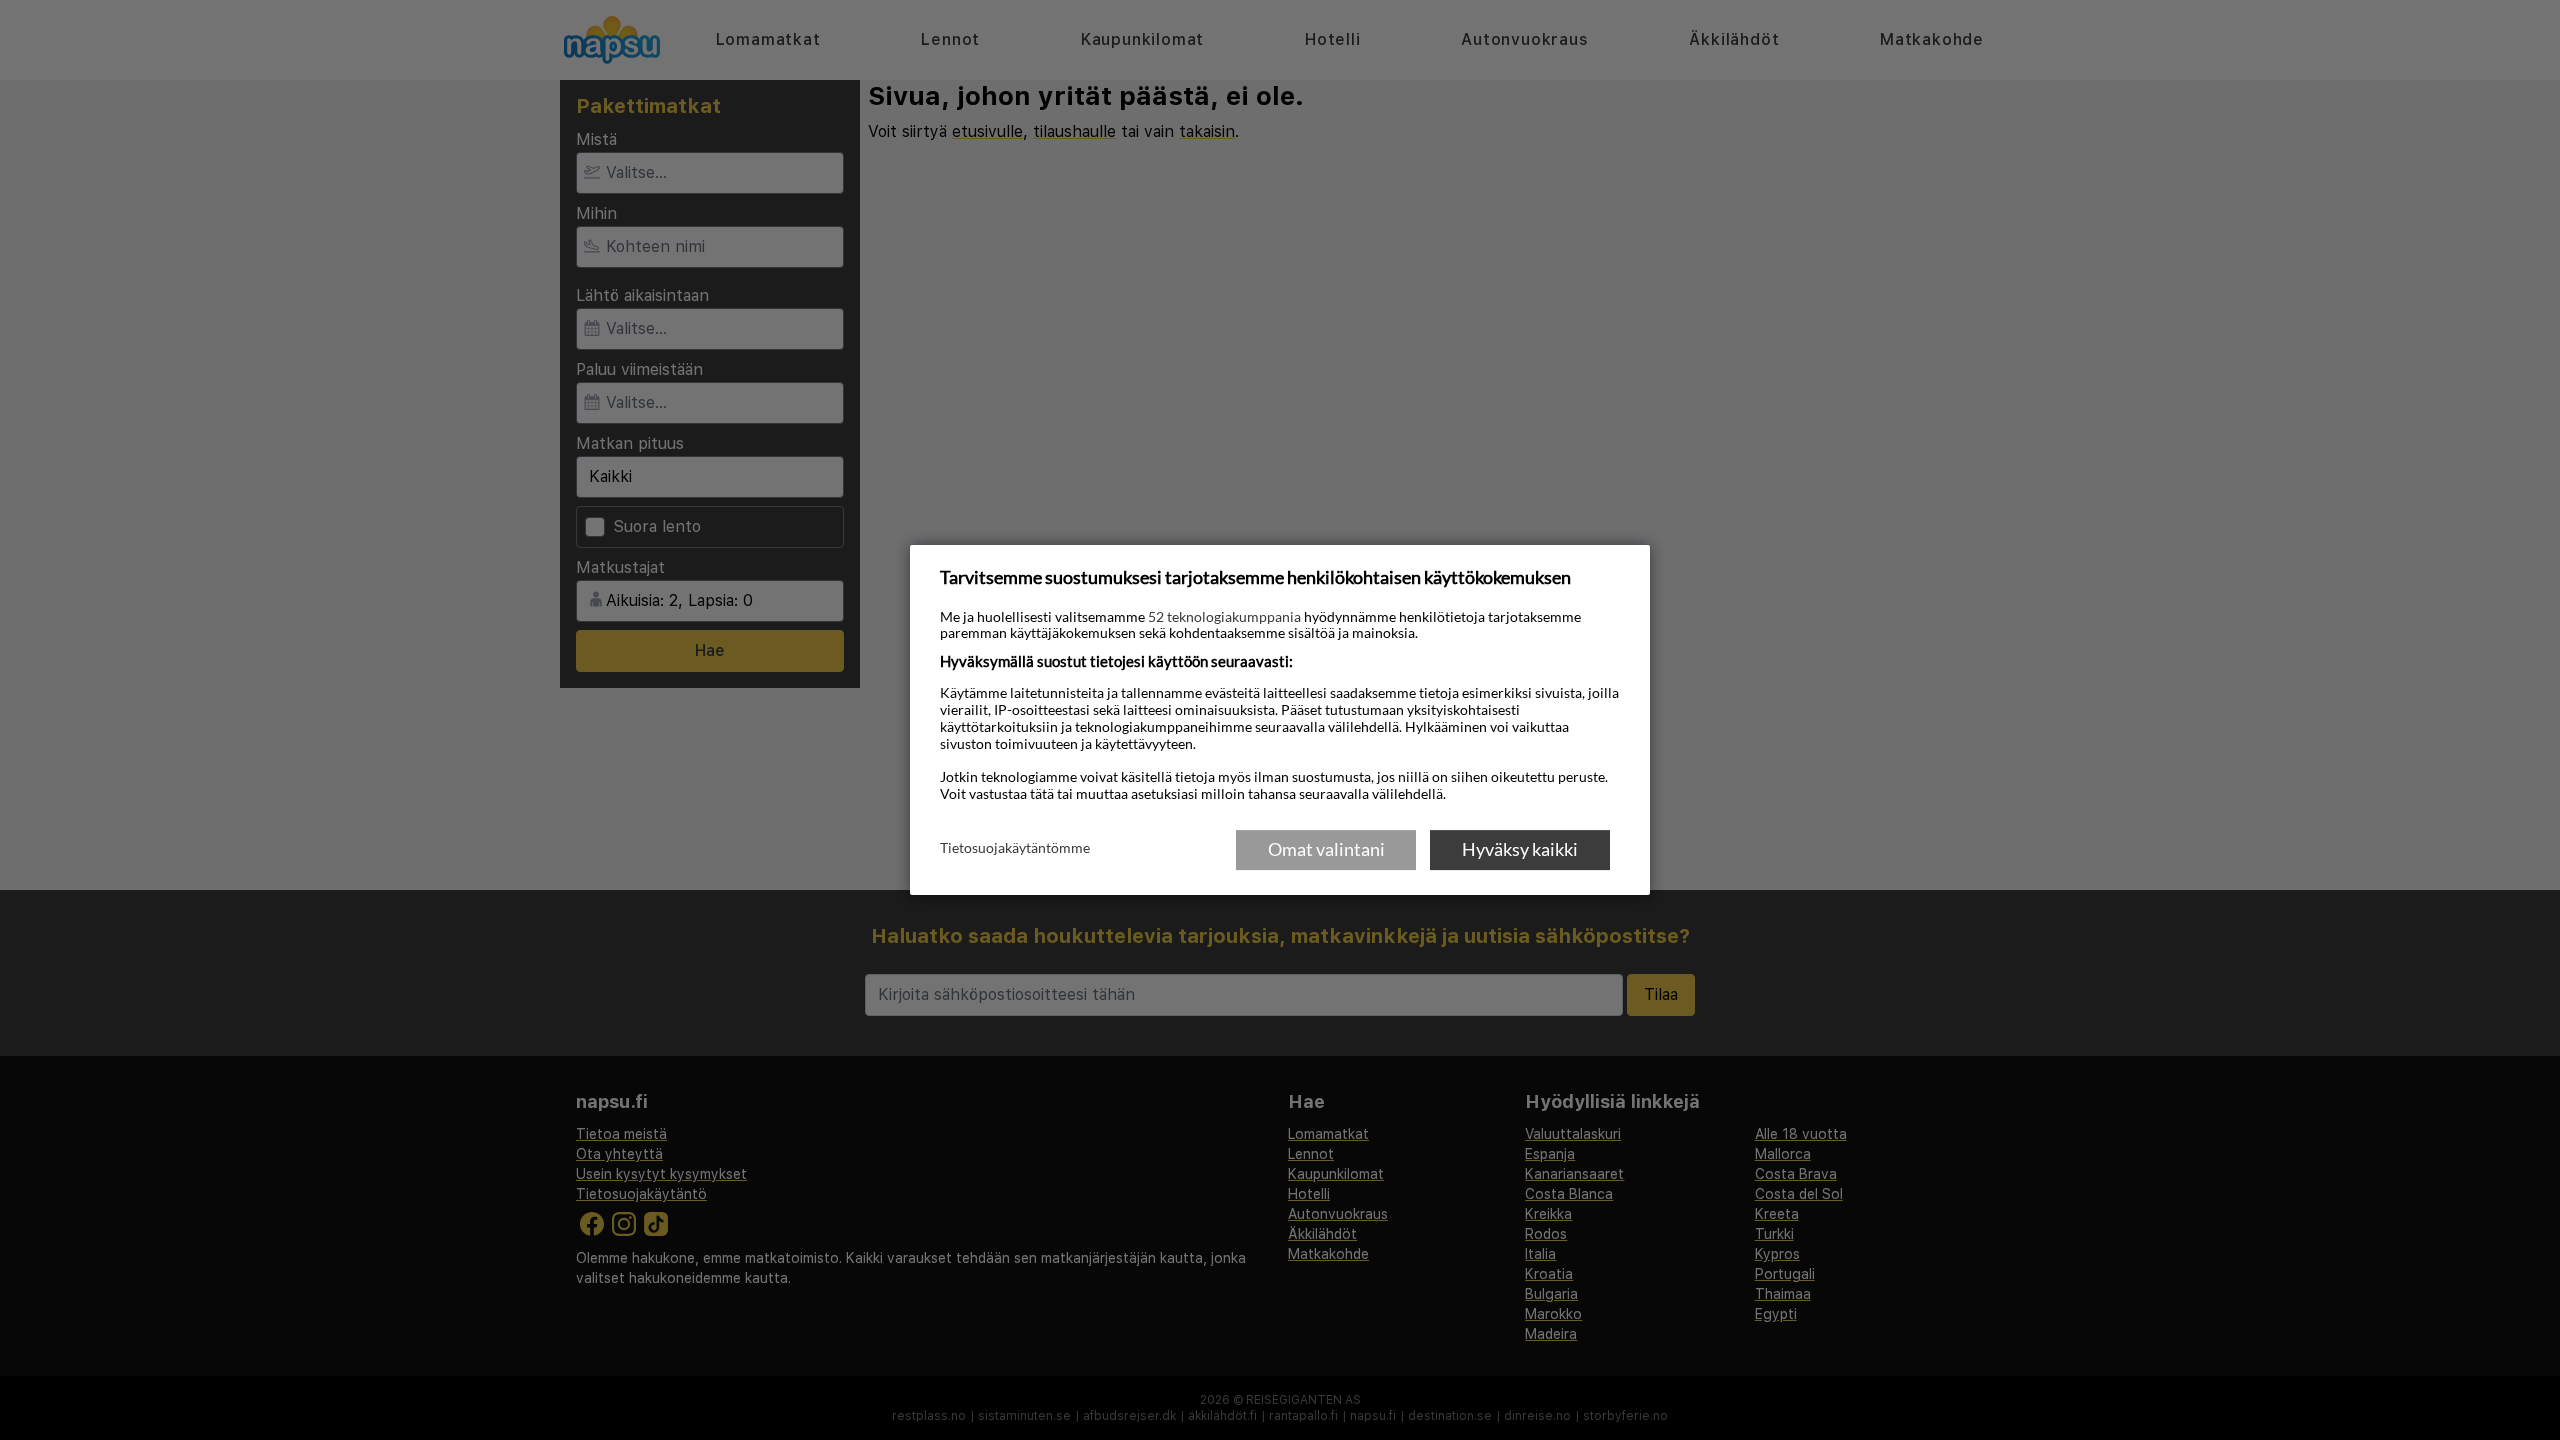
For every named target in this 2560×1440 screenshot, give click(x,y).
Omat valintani (1326, 849)
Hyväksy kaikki (1520, 849)
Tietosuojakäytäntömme (1015, 848)
